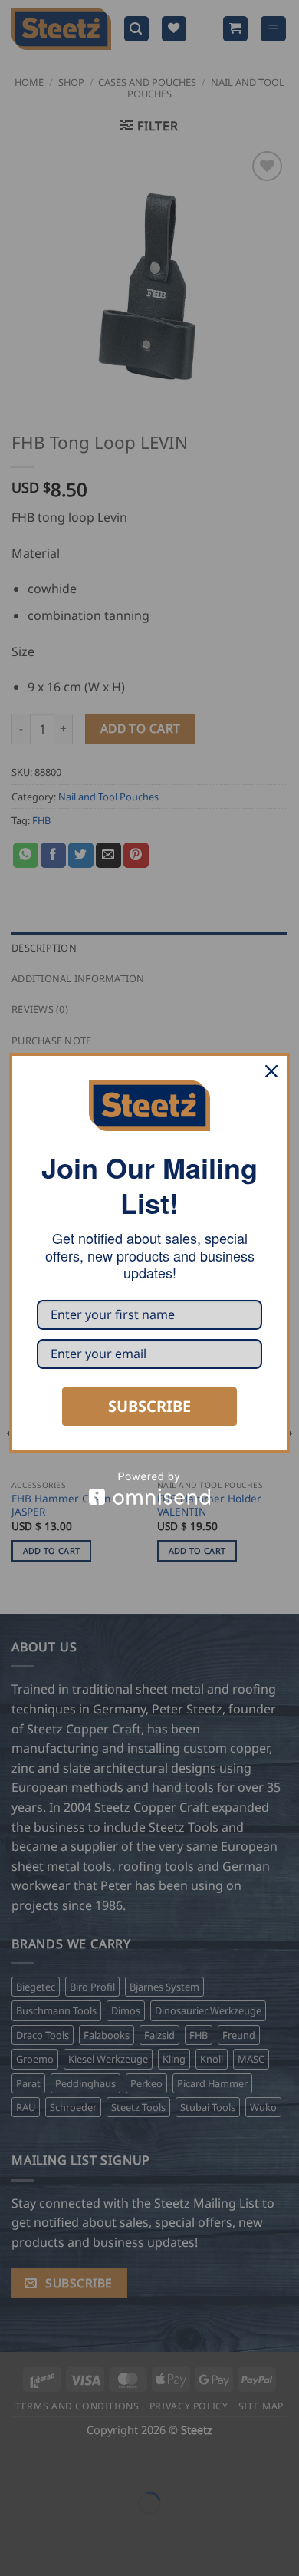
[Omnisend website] (149, 1488)
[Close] (271, 1071)
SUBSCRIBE (149, 1406)
